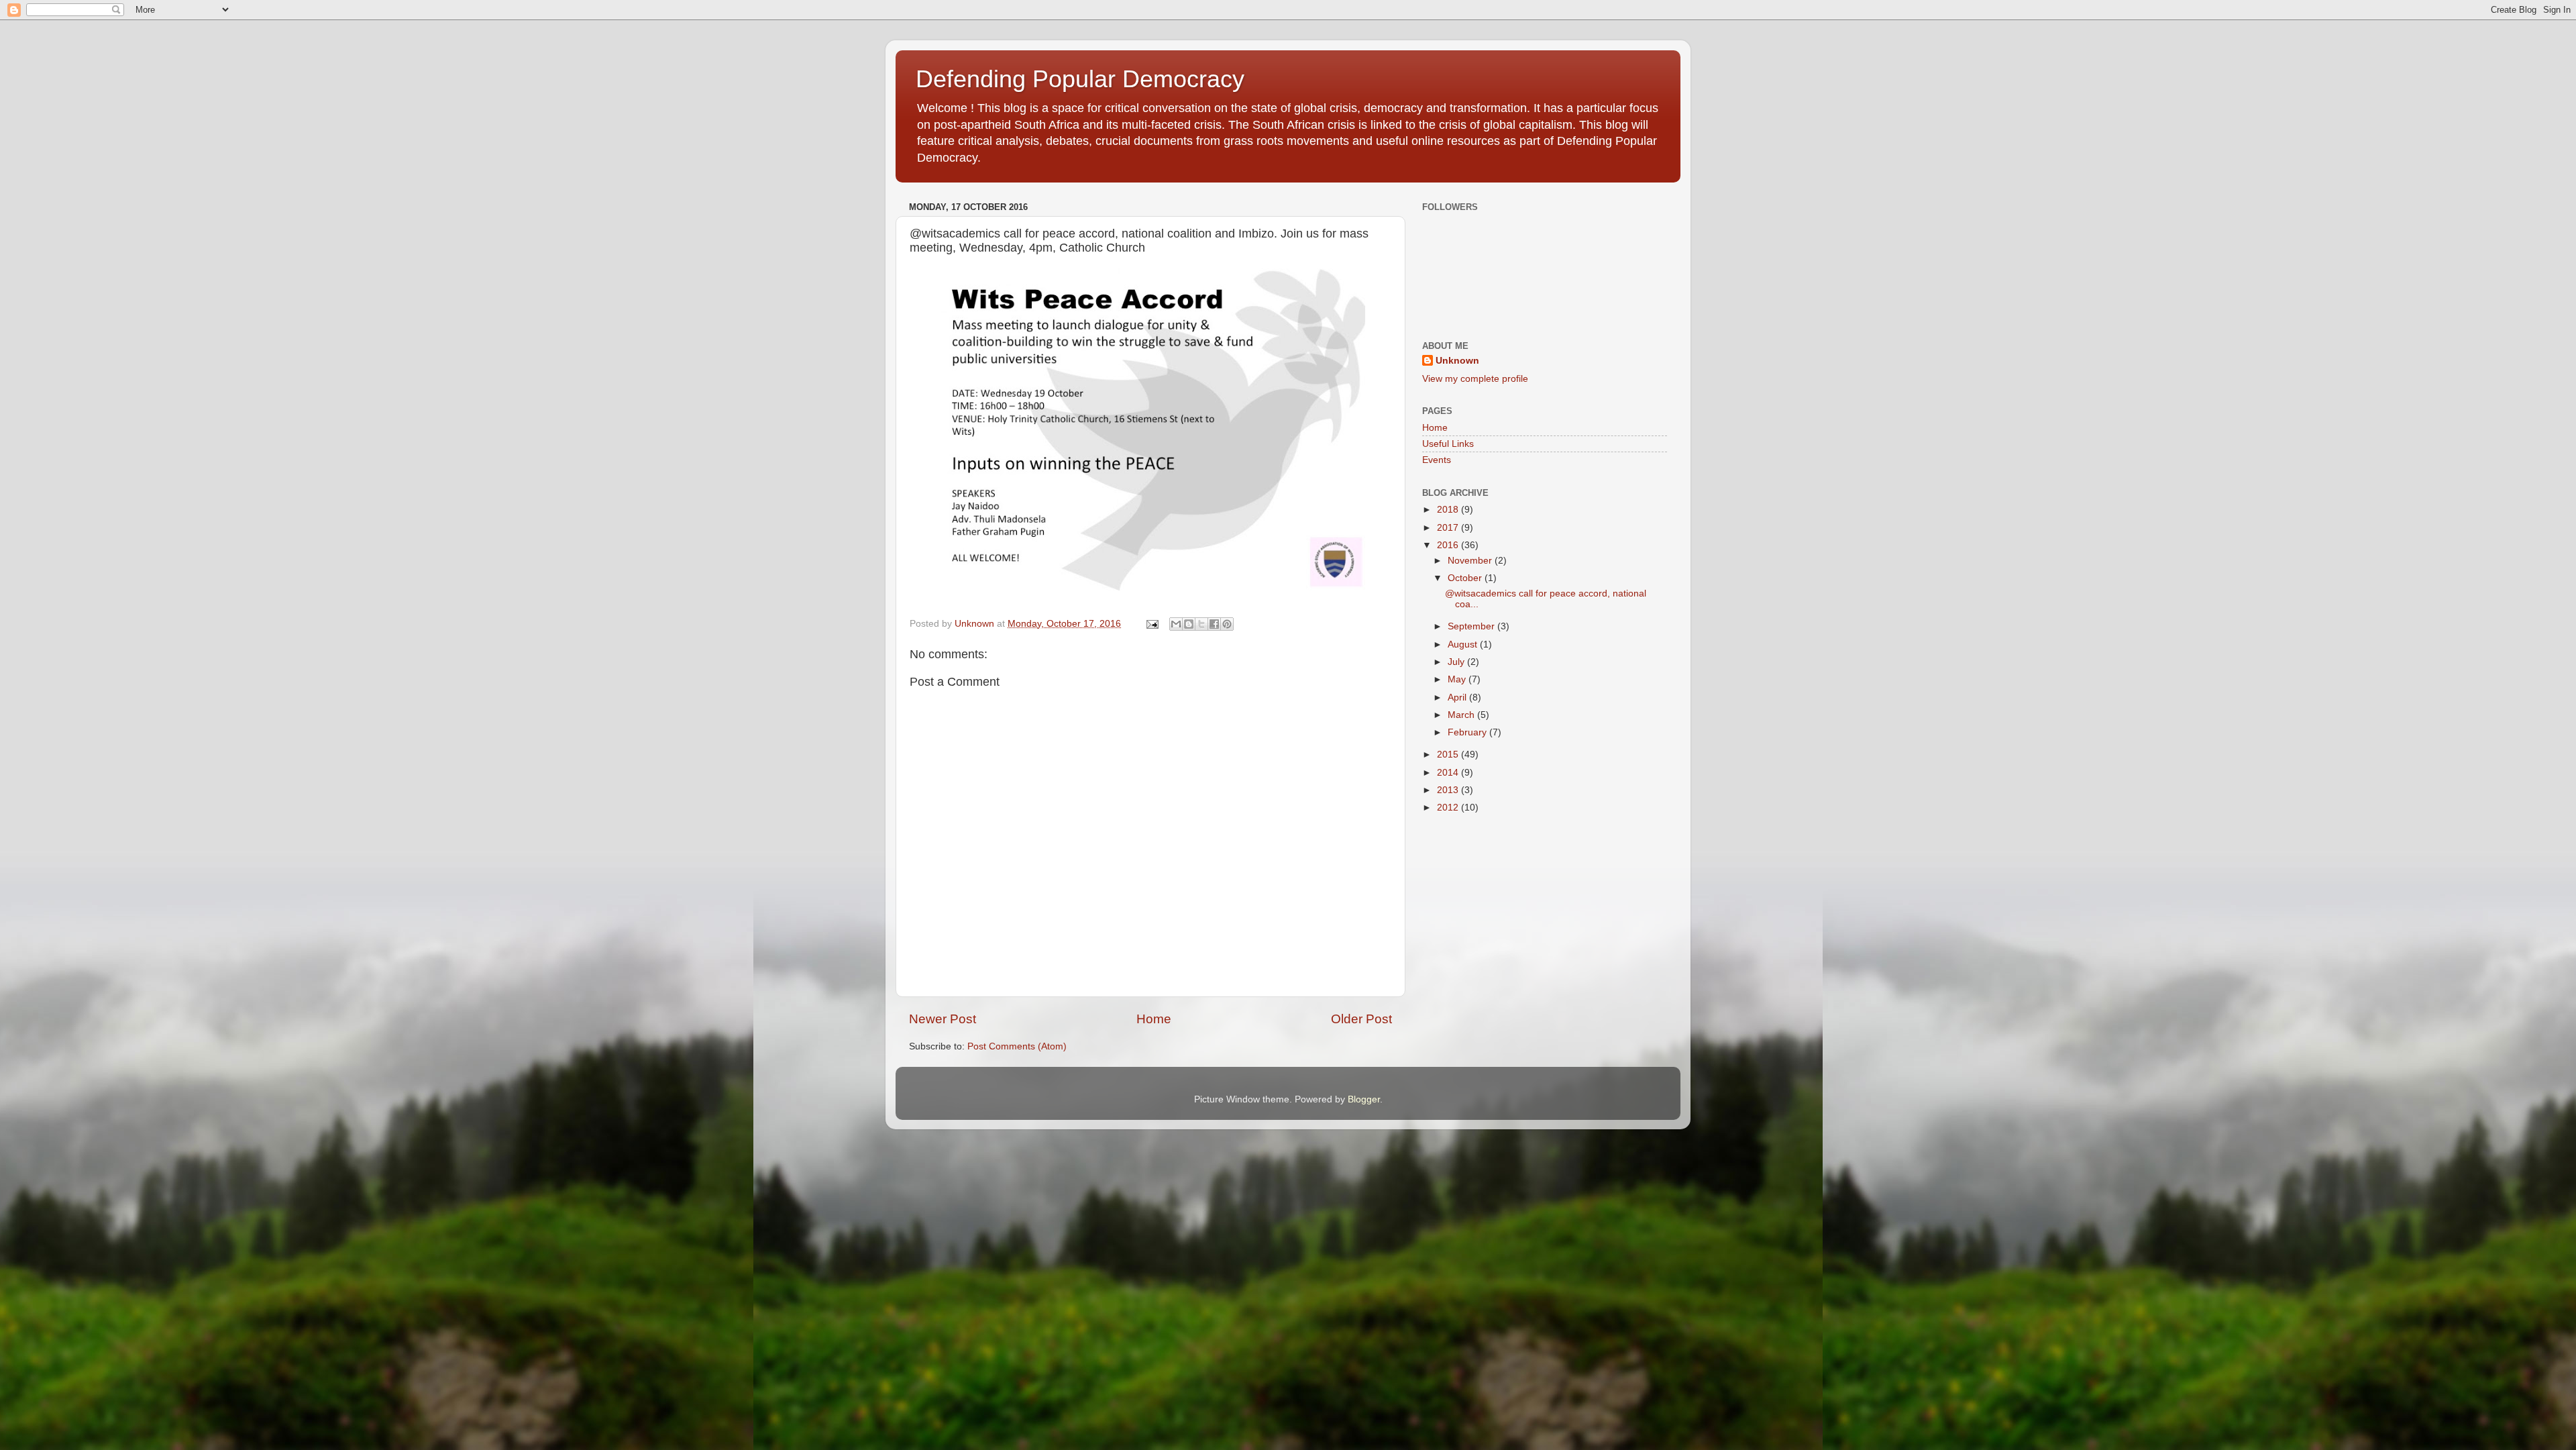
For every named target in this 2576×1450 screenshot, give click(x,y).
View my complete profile (1475, 379)
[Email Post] (1151, 624)
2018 (1449, 510)
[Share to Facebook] (1214, 624)
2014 (1449, 773)
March (1462, 715)
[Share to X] (1201, 624)
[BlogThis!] (1189, 624)
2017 (1449, 528)
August (1464, 644)
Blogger (1364, 1099)
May (1458, 679)
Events (1437, 460)
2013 (1449, 790)
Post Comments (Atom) (1017, 1046)
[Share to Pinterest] (1227, 624)
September (1472, 626)
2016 (1449, 545)
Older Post (1361, 1019)
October (1466, 578)
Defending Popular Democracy (1080, 79)
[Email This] (1176, 624)
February (1468, 732)
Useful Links (1448, 444)
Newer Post (943, 1019)
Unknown (1457, 361)
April (1458, 697)
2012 (1449, 808)
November (1471, 561)
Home (1154, 1019)
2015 (1449, 755)
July (1457, 662)
